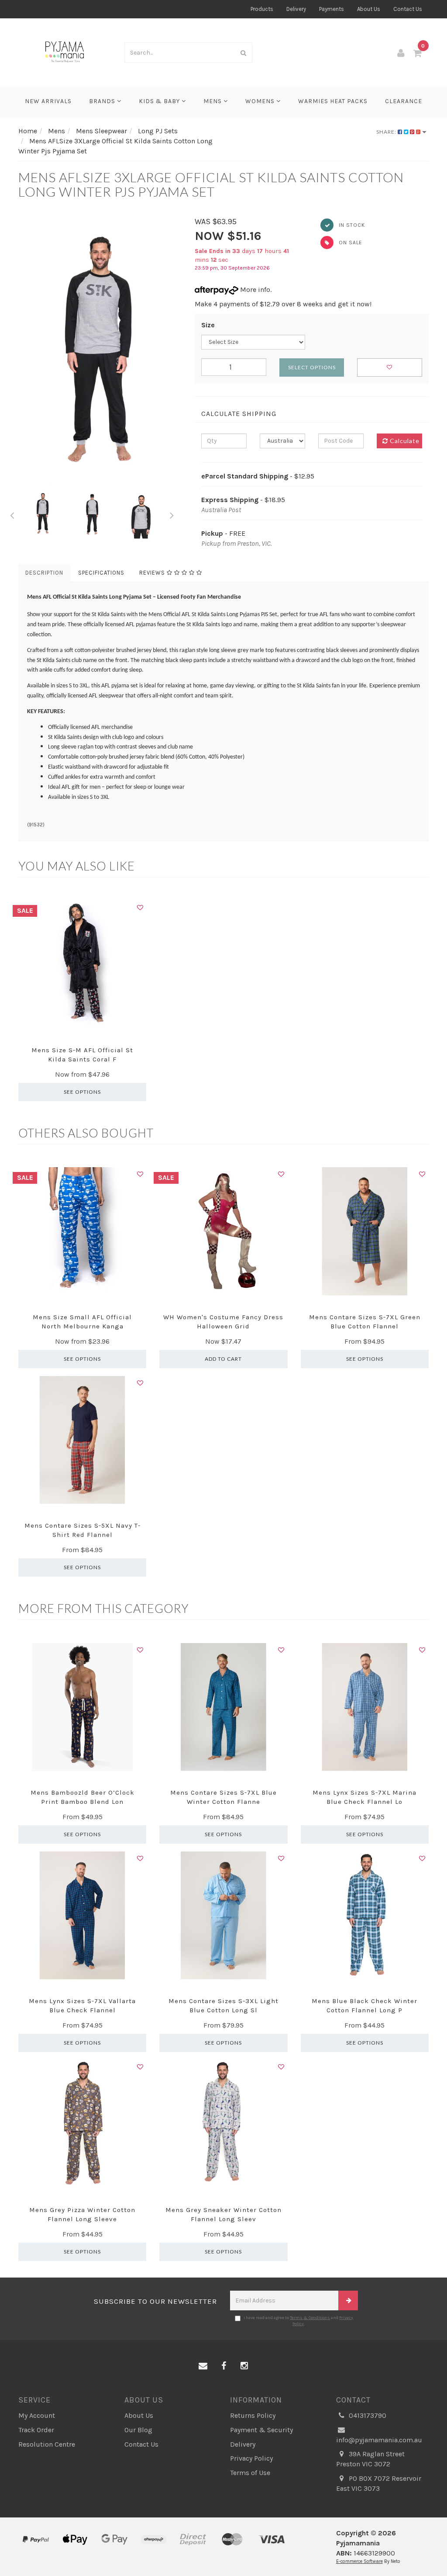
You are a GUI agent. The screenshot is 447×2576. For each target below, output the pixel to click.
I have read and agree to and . (298, 2321)
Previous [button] (12, 514)
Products (262, 9)
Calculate (404, 441)
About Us (369, 9)
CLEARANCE (404, 101)
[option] (100, 353)
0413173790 (367, 2415)
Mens (213, 101)
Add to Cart (223, 1359)
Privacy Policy (251, 2458)
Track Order (36, 2430)
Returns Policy (253, 2415)
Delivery (296, 9)
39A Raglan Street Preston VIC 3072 (370, 2459)
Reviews (153, 573)
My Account (37, 2415)
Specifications (101, 573)
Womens (261, 101)
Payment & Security (261, 2430)
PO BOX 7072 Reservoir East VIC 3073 (379, 2483)
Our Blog (138, 2430)
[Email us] (203, 2366)
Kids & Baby (160, 101)
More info (254, 289)
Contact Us (408, 9)
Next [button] (172, 514)
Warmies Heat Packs (333, 101)
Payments (332, 9)
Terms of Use (250, 2473)
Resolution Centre (47, 2444)
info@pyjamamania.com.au (379, 2440)
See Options (82, 1092)
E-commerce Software (359, 2561)
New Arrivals (48, 101)
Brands (103, 101)
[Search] (244, 53)
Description (44, 573)
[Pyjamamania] (65, 51)
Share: (387, 132)
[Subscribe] (348, 2300)
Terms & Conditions (310, 2318)
